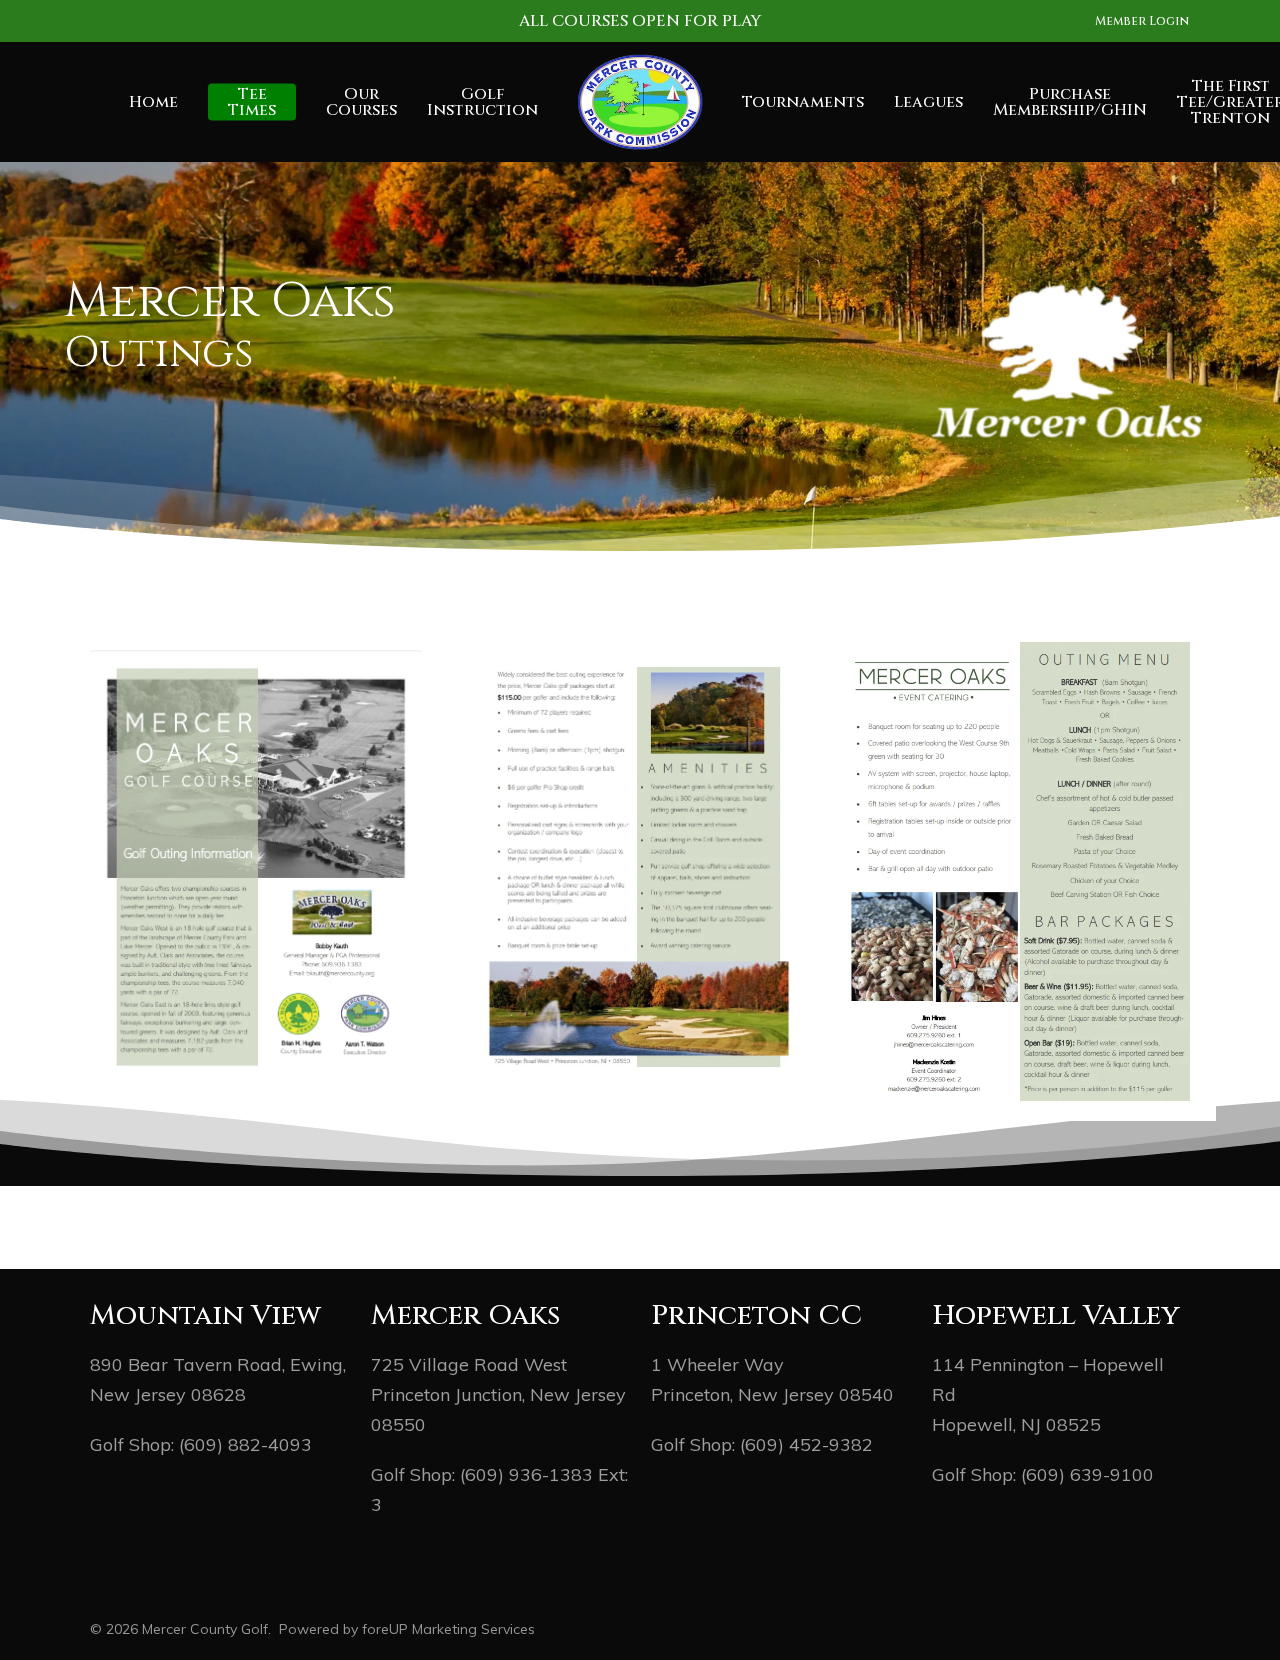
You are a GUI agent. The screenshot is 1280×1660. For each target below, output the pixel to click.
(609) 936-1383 (526, 1474)
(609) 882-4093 (245, 1444)
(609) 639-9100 (1087, 1474)
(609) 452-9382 (806, 1444)
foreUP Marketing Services (448, 1629)
